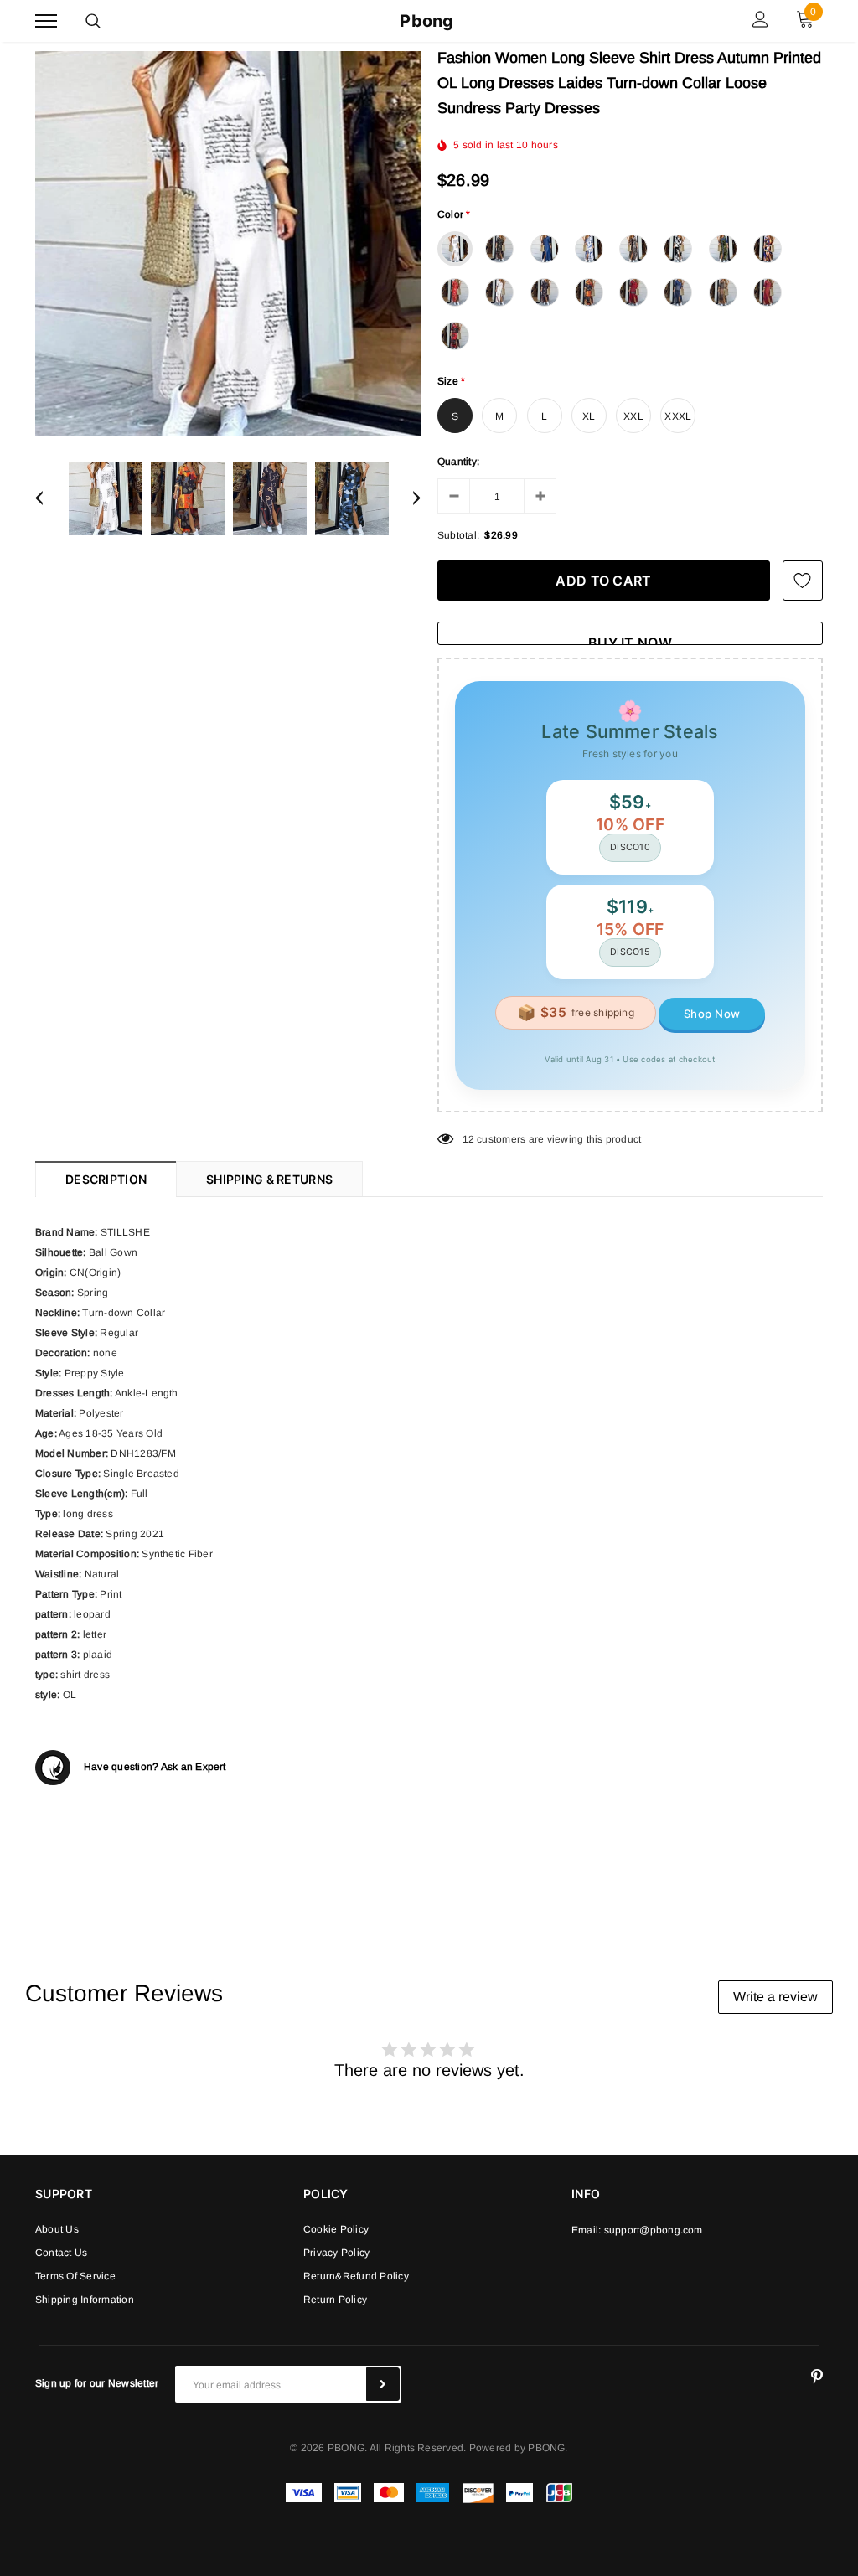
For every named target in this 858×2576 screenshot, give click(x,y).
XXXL (678, 416)
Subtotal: (458, 535)
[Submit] (383, 2384)
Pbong (426, 21)
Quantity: (458, 462)
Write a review (775, 1997)
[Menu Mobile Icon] (46, 21)
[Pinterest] (817, 2377)
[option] (228, 244)
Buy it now (630, 640)
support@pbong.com (654, 2230)
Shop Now (712, 1014)
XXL (633, 416)
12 (468, 1139)
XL (589, 416)
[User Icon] (760, 21)
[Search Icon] (93, 21)
